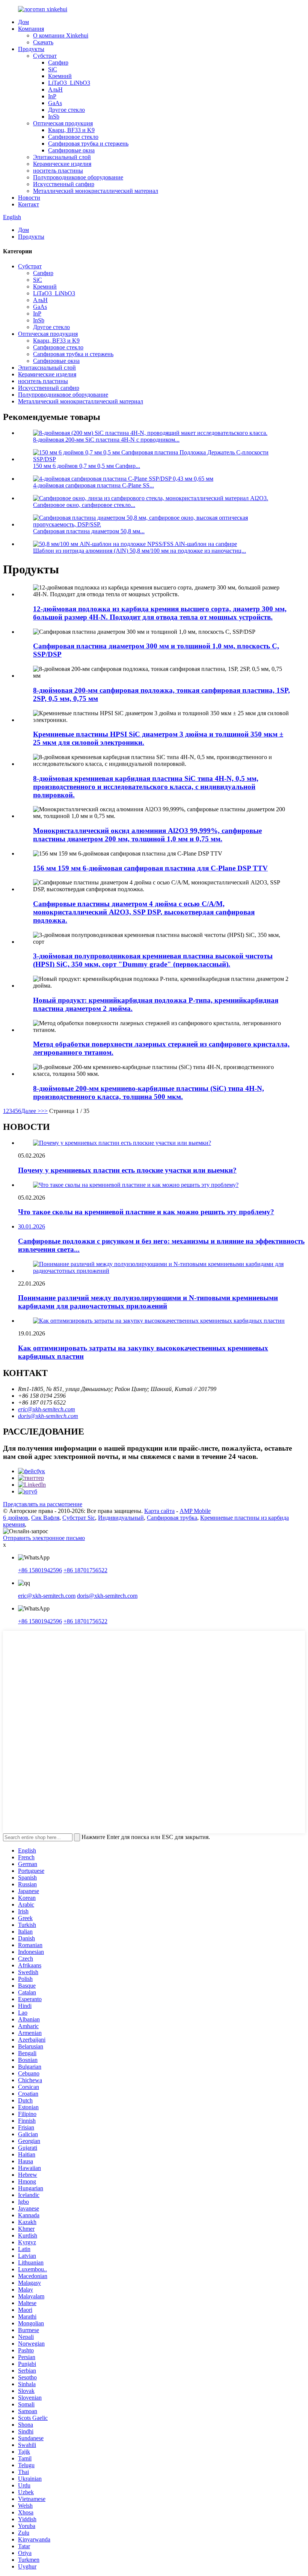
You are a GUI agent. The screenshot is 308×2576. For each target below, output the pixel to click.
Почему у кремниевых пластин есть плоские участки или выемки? (127, 1170)
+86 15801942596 (40, 1570)
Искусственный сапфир (64, 184)
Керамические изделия (62, 164)
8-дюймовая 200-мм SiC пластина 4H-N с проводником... (106, 440)
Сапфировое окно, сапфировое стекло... (84, 505)
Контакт (29, 204)
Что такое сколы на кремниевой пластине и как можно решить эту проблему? (146, 1212)
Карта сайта (159, 1511)
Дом (23, 22)
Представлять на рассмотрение (43, 1504)
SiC (53, 69)
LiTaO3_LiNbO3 (69, 83)
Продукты (31, 49)
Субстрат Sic (79, 1518)
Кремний (60, 76)
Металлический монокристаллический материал (96, 191)
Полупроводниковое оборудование (78, 177)
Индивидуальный (121, 1518)
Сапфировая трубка (172, 1518)
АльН (55, 89)
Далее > (31, 1111)
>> (44, 1111)
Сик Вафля (45, 1518)
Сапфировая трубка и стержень (88, 144)
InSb (54, 117)
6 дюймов (16, 1518)
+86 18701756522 (85, 1570)
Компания (31, 29)
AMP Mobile (195, 1511)
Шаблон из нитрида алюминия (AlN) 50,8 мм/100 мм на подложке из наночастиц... (140, 551)
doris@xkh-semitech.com (48, 1416)
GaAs (55, 103)
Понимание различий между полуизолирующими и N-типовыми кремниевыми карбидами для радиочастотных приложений (148, 1302)
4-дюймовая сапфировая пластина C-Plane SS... (94, 485)
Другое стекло (66, 110)
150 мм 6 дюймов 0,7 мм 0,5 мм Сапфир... (87, 466)
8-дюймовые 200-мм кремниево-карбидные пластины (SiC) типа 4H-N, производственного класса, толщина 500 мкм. (149, 1093)
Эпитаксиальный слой (62, 157)
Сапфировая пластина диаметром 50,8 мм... (89, 531)
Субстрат (45, 56)
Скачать (43, 42)
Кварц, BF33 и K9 (71, 130)
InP (52, 96)
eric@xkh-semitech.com (47, 1409)
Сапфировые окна (71, 150)
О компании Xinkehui (61, 35)
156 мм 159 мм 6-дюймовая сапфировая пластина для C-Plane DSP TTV (150, 868)
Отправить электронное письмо (44, 1538)
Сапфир (58, 62)
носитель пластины (58, 171)
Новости (29, 198)
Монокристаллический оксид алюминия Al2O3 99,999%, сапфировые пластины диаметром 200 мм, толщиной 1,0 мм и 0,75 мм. (147, 835)
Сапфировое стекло (73, 137)
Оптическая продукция (63, 123)
